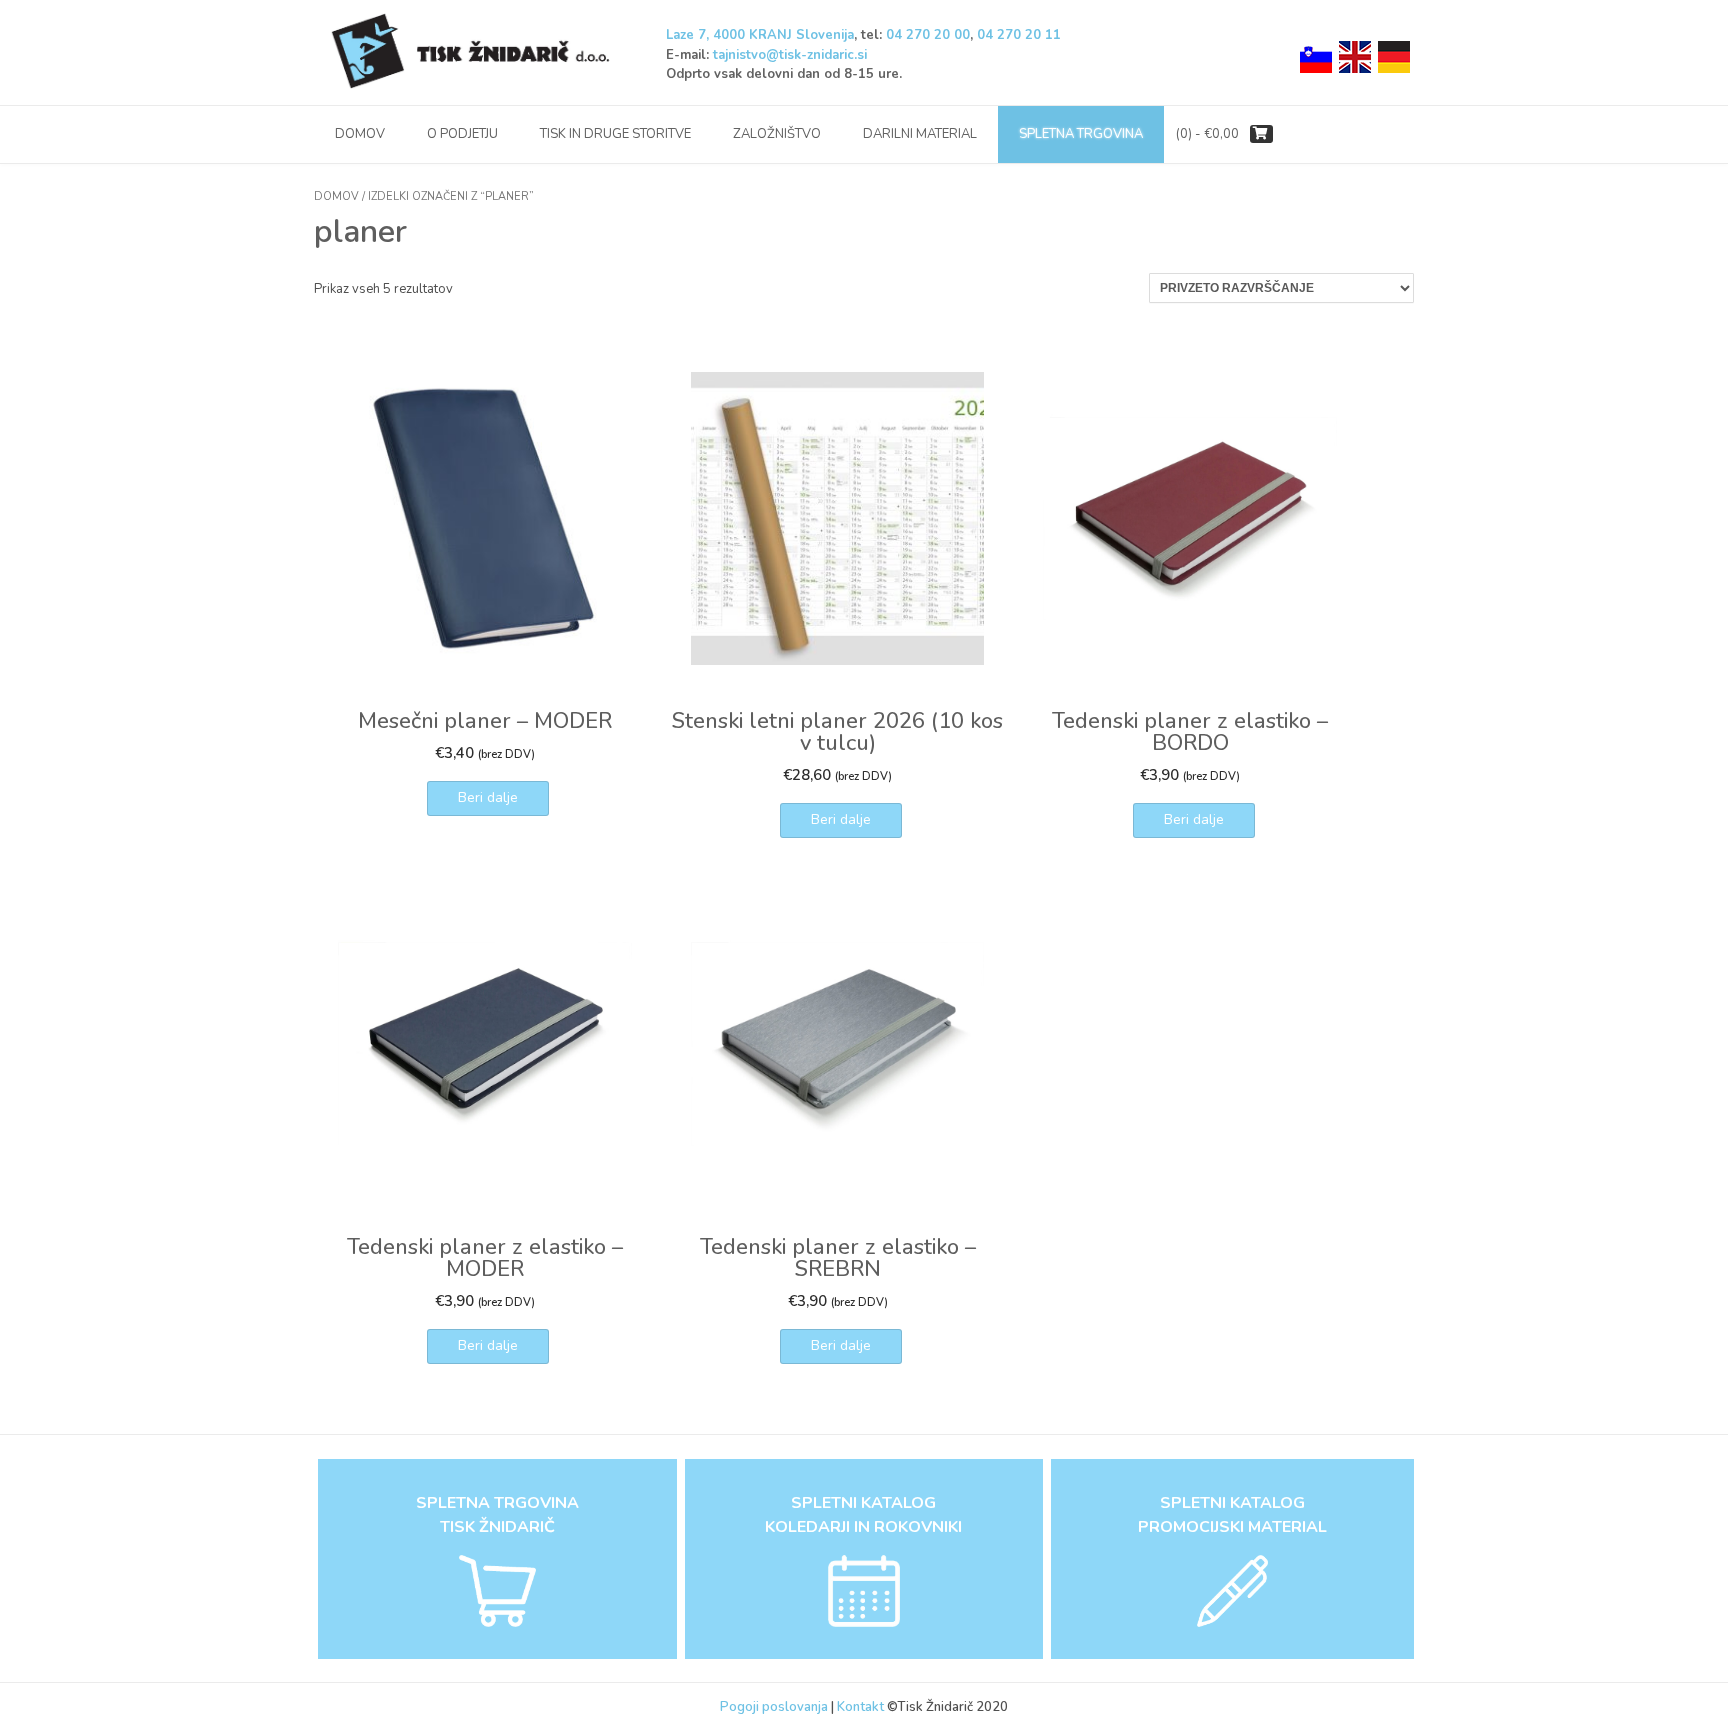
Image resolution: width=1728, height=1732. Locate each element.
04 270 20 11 (1019, 35)
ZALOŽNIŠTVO (777, 134)
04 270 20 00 (928, 35)
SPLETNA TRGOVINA (1081, 134)
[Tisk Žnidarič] (474, 52)
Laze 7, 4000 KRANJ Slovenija (760, 35)
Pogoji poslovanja (774, 1707)
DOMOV (360, 134)
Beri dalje (488, 797)
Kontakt (862, 1707)
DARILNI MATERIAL (920, 134)
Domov (336, 196)
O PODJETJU (462, 134)
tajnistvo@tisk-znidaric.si (790, 55)
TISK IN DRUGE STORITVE (615, 134)
